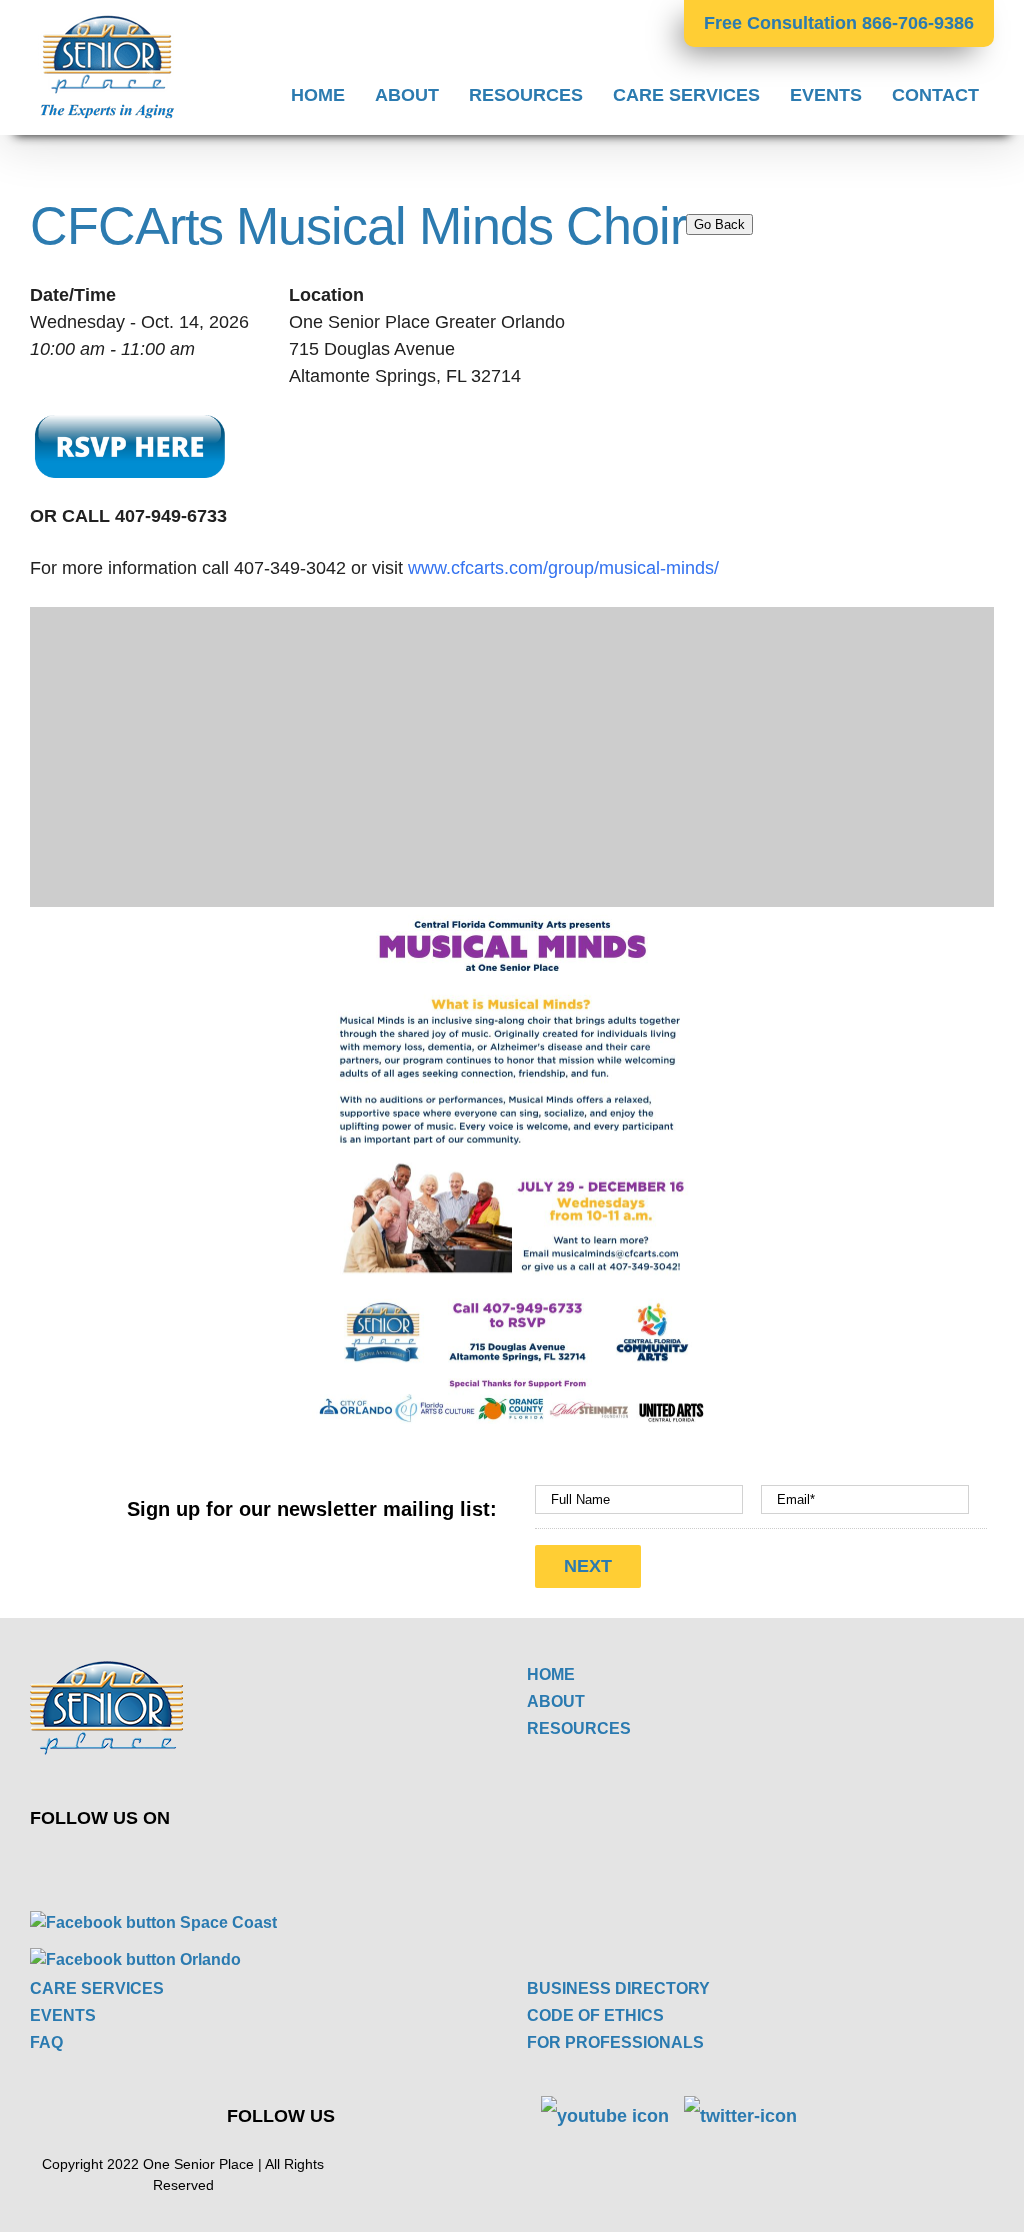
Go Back (719, 224)
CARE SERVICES (97, 1988)
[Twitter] (249, 1862)
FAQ (46, 2042)
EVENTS (63, 2015)
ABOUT (556, 1701)
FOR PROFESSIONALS (615, 2042)
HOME (551, 1674)
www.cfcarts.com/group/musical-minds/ (566, 568)
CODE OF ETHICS (595, 2015)
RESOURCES (579, 1728)
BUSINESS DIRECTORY (618, 1988)
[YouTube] (296, 1862)
